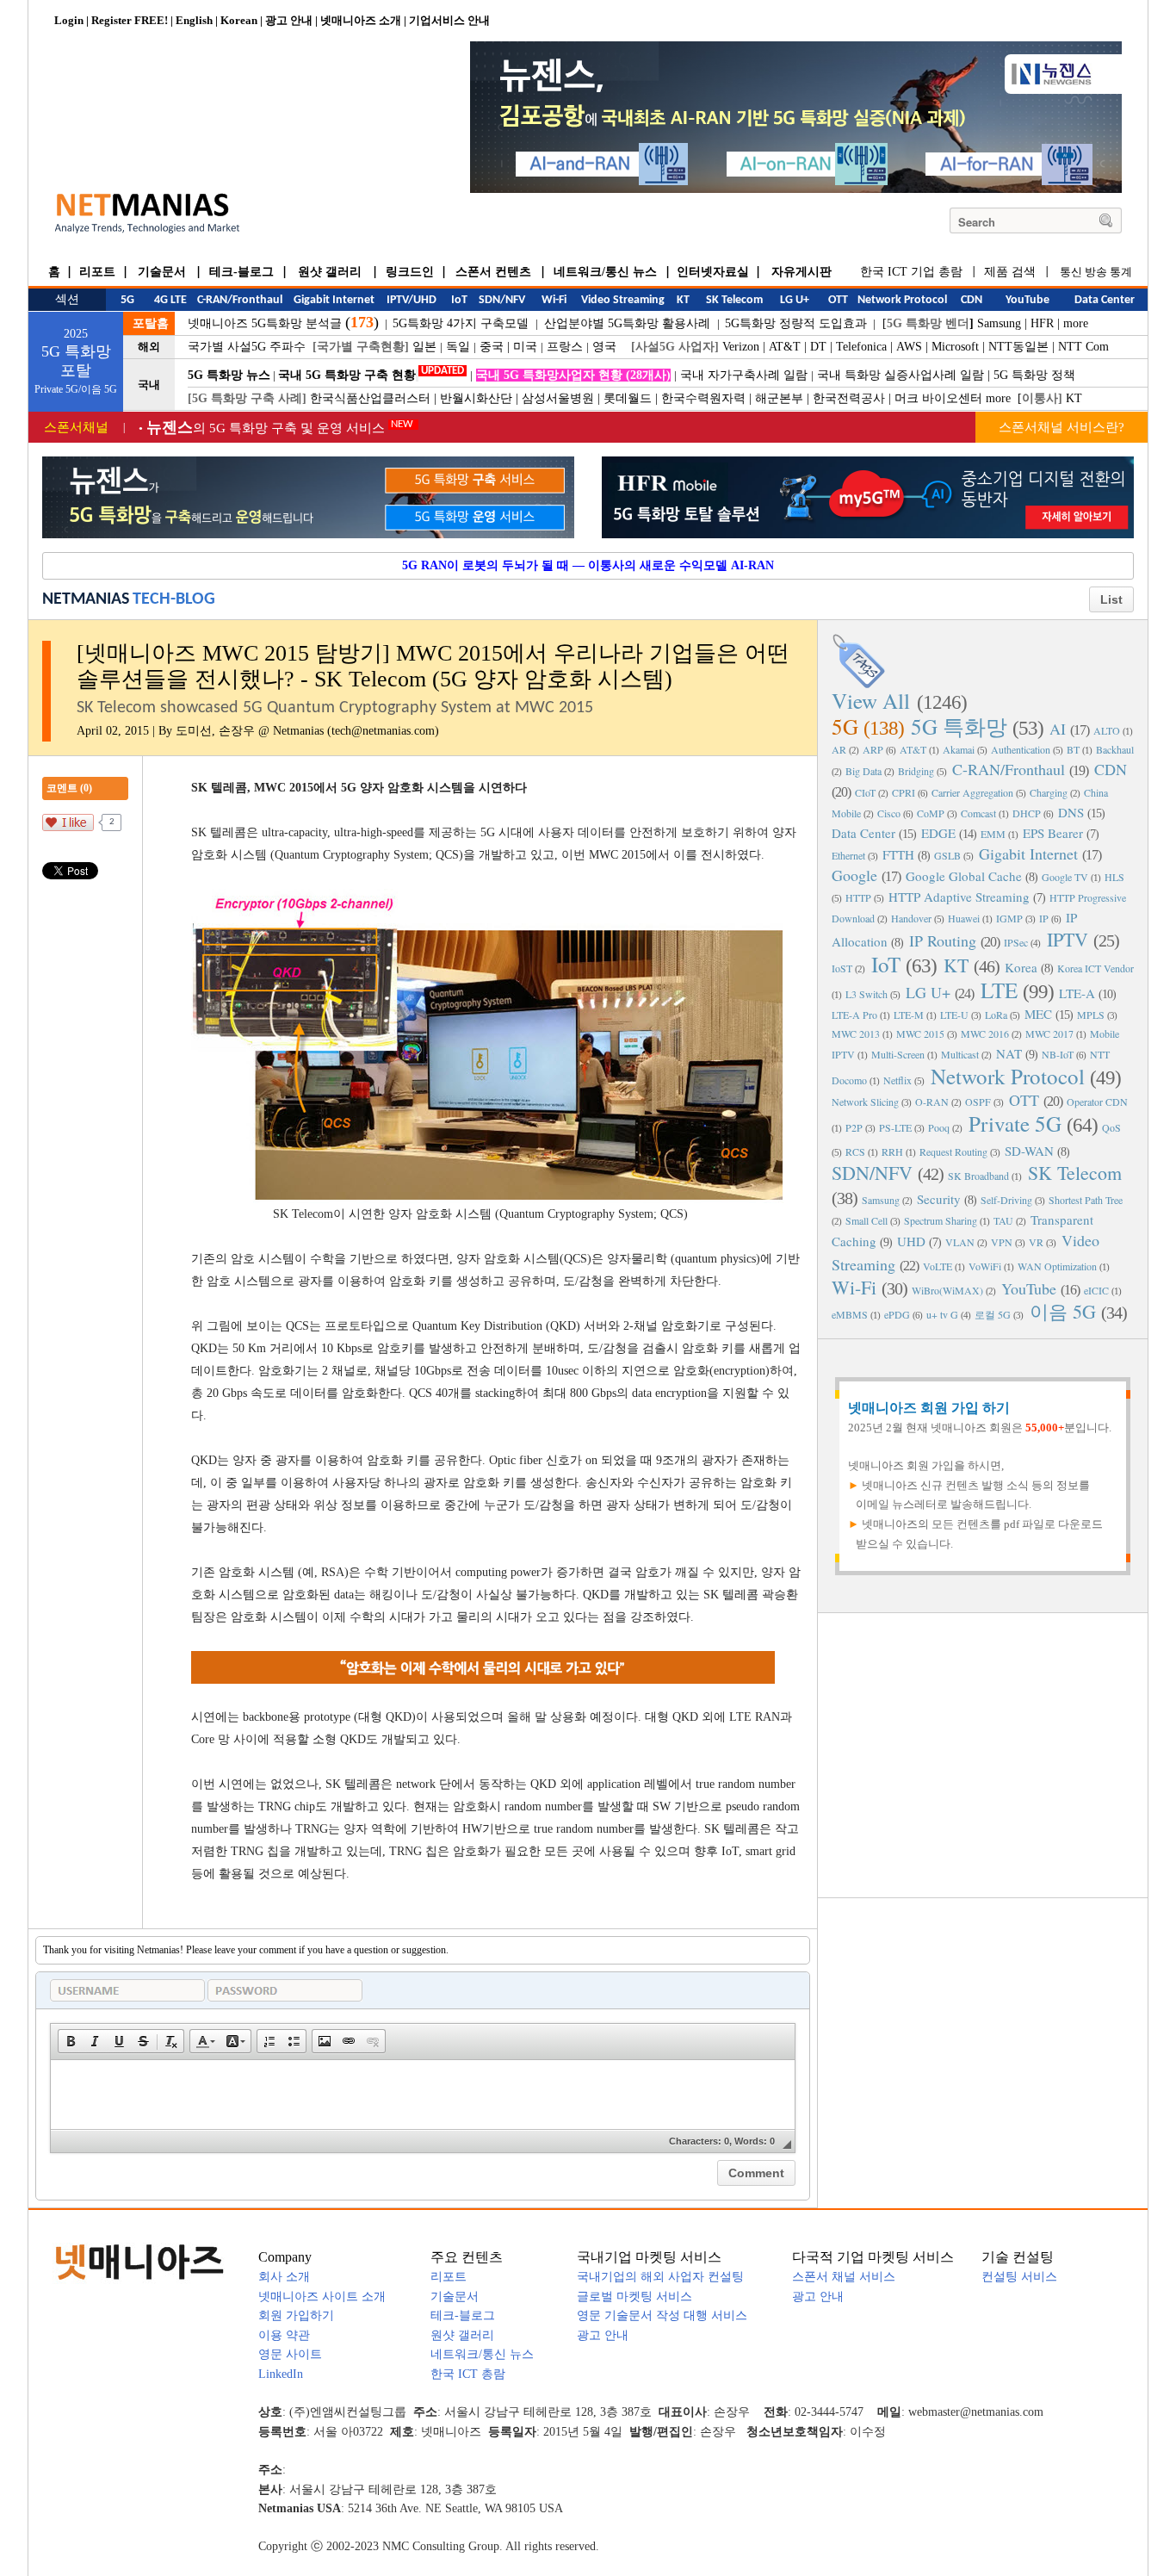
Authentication (1021, 749)
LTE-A (1077, 993)
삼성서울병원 (558, 398)
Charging (1049, 792)
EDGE (938, 833)
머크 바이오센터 (938, 398)
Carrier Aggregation (972, 792)
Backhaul (1115, 749)
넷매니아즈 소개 (361, 20)
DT (818, 347)
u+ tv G (942, 1314)
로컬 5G (993, 1314)
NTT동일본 (1018, 347)
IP (1044, 918)
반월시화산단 (476, 398)
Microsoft (955, 347)
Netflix (897, 1080)
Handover (911, 918)
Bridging (916, 771)
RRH (892, 1151)
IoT (886, 964)
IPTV (1068, 939)
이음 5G (1063, 1311)
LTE (999, 990)
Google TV (1065, 877)
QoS (1111, 1127)
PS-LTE (895, 1127)
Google (854, 875)
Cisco (889, 813)
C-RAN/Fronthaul (1009, 769)
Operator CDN (1097, 1102)
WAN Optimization (1057, 1266)
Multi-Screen (898, 1054)
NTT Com (1083, 347)
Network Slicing (865, 1102)
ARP (873, 749)
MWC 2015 (920, 1034)
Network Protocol (1008, 1076)
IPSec (1016, 942)
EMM (993, 834)
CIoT (865, 792)
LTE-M (909, 1015)
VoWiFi (985, 1266)
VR (1036, 1242)
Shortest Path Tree (1086, 1200)
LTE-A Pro (854, 1015)
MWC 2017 (1049, 1034)
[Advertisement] (983, 1754)
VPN (1002, 1242)
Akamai (959, 749)
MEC (1038, 1014)
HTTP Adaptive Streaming (959, 897)
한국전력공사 (849, 398)
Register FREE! (130, 20)
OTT (1024, 1100)
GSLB (947, 855)
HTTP (858, 897)
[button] (71, 2041)
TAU (1003, 1220)
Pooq (939, 1127)
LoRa (996, 1015)
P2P (854, 1127)
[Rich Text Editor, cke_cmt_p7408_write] (423, 2095)
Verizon (741, 347)
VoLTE (938, 1266)
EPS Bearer (1053, 833)
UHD (911, 1241)
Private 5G (1015, 1124)
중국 (492, 347)
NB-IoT (1058, 1054)
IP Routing (943, 940)
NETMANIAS (86, 599)
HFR (1042, 323)
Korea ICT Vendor (1096, 968)
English (194, 20)
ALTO (1107, 730)
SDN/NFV (872, 1173)
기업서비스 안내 (449, 20)
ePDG (897, 1314)
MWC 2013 (856, 1034)
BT (1073, 749)
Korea (1021, 967)
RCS (855, 1151)
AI (1058, 729)
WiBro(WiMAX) (947, 1290)
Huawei (964, 918)
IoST (842, 968)
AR (839, 749)
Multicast (960, 1054)
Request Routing (953, 1151)
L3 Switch (867, 994)
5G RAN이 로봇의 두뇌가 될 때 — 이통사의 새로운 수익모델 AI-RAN (588, 565)
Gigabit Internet (1028, 853)
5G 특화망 (959, 726)
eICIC (1096, 1290)
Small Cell (867, 1220)
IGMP (1009, 918)
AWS (909, 347)
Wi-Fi (854, 1287)
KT (1074, 398)
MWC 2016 (985, 1034)
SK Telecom (1075, 1173)
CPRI (904, 792)
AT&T (785, 347)
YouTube (1029, 1288)
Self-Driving (1006, 1200)
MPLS (1091, 1015)
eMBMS (850, 1314)
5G (845, 726)
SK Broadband (978, 1176)
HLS (1114, 877)
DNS (1071, 812)
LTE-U (954, 1015)
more (1076, 323)
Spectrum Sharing (941, 1220)
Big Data (863, 771)
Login (69, 20)
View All (871, 701)
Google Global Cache (964, 876)
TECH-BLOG (174, 599)
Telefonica (861, 347)
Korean (239, 20)
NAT (1009, 1053)
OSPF (978, 1102)
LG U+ (928, 992)
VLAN (960, 1242)
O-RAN (932, 1102)
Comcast (978, 813)
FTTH (898, 854)
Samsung (999, 323)
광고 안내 (289, 20)
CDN (1111, 769)
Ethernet (848, 855)
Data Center (863, 833)
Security (939, 1199)
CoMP (931, 813)
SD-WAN (1029, 1151)
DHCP (1027, 813)
